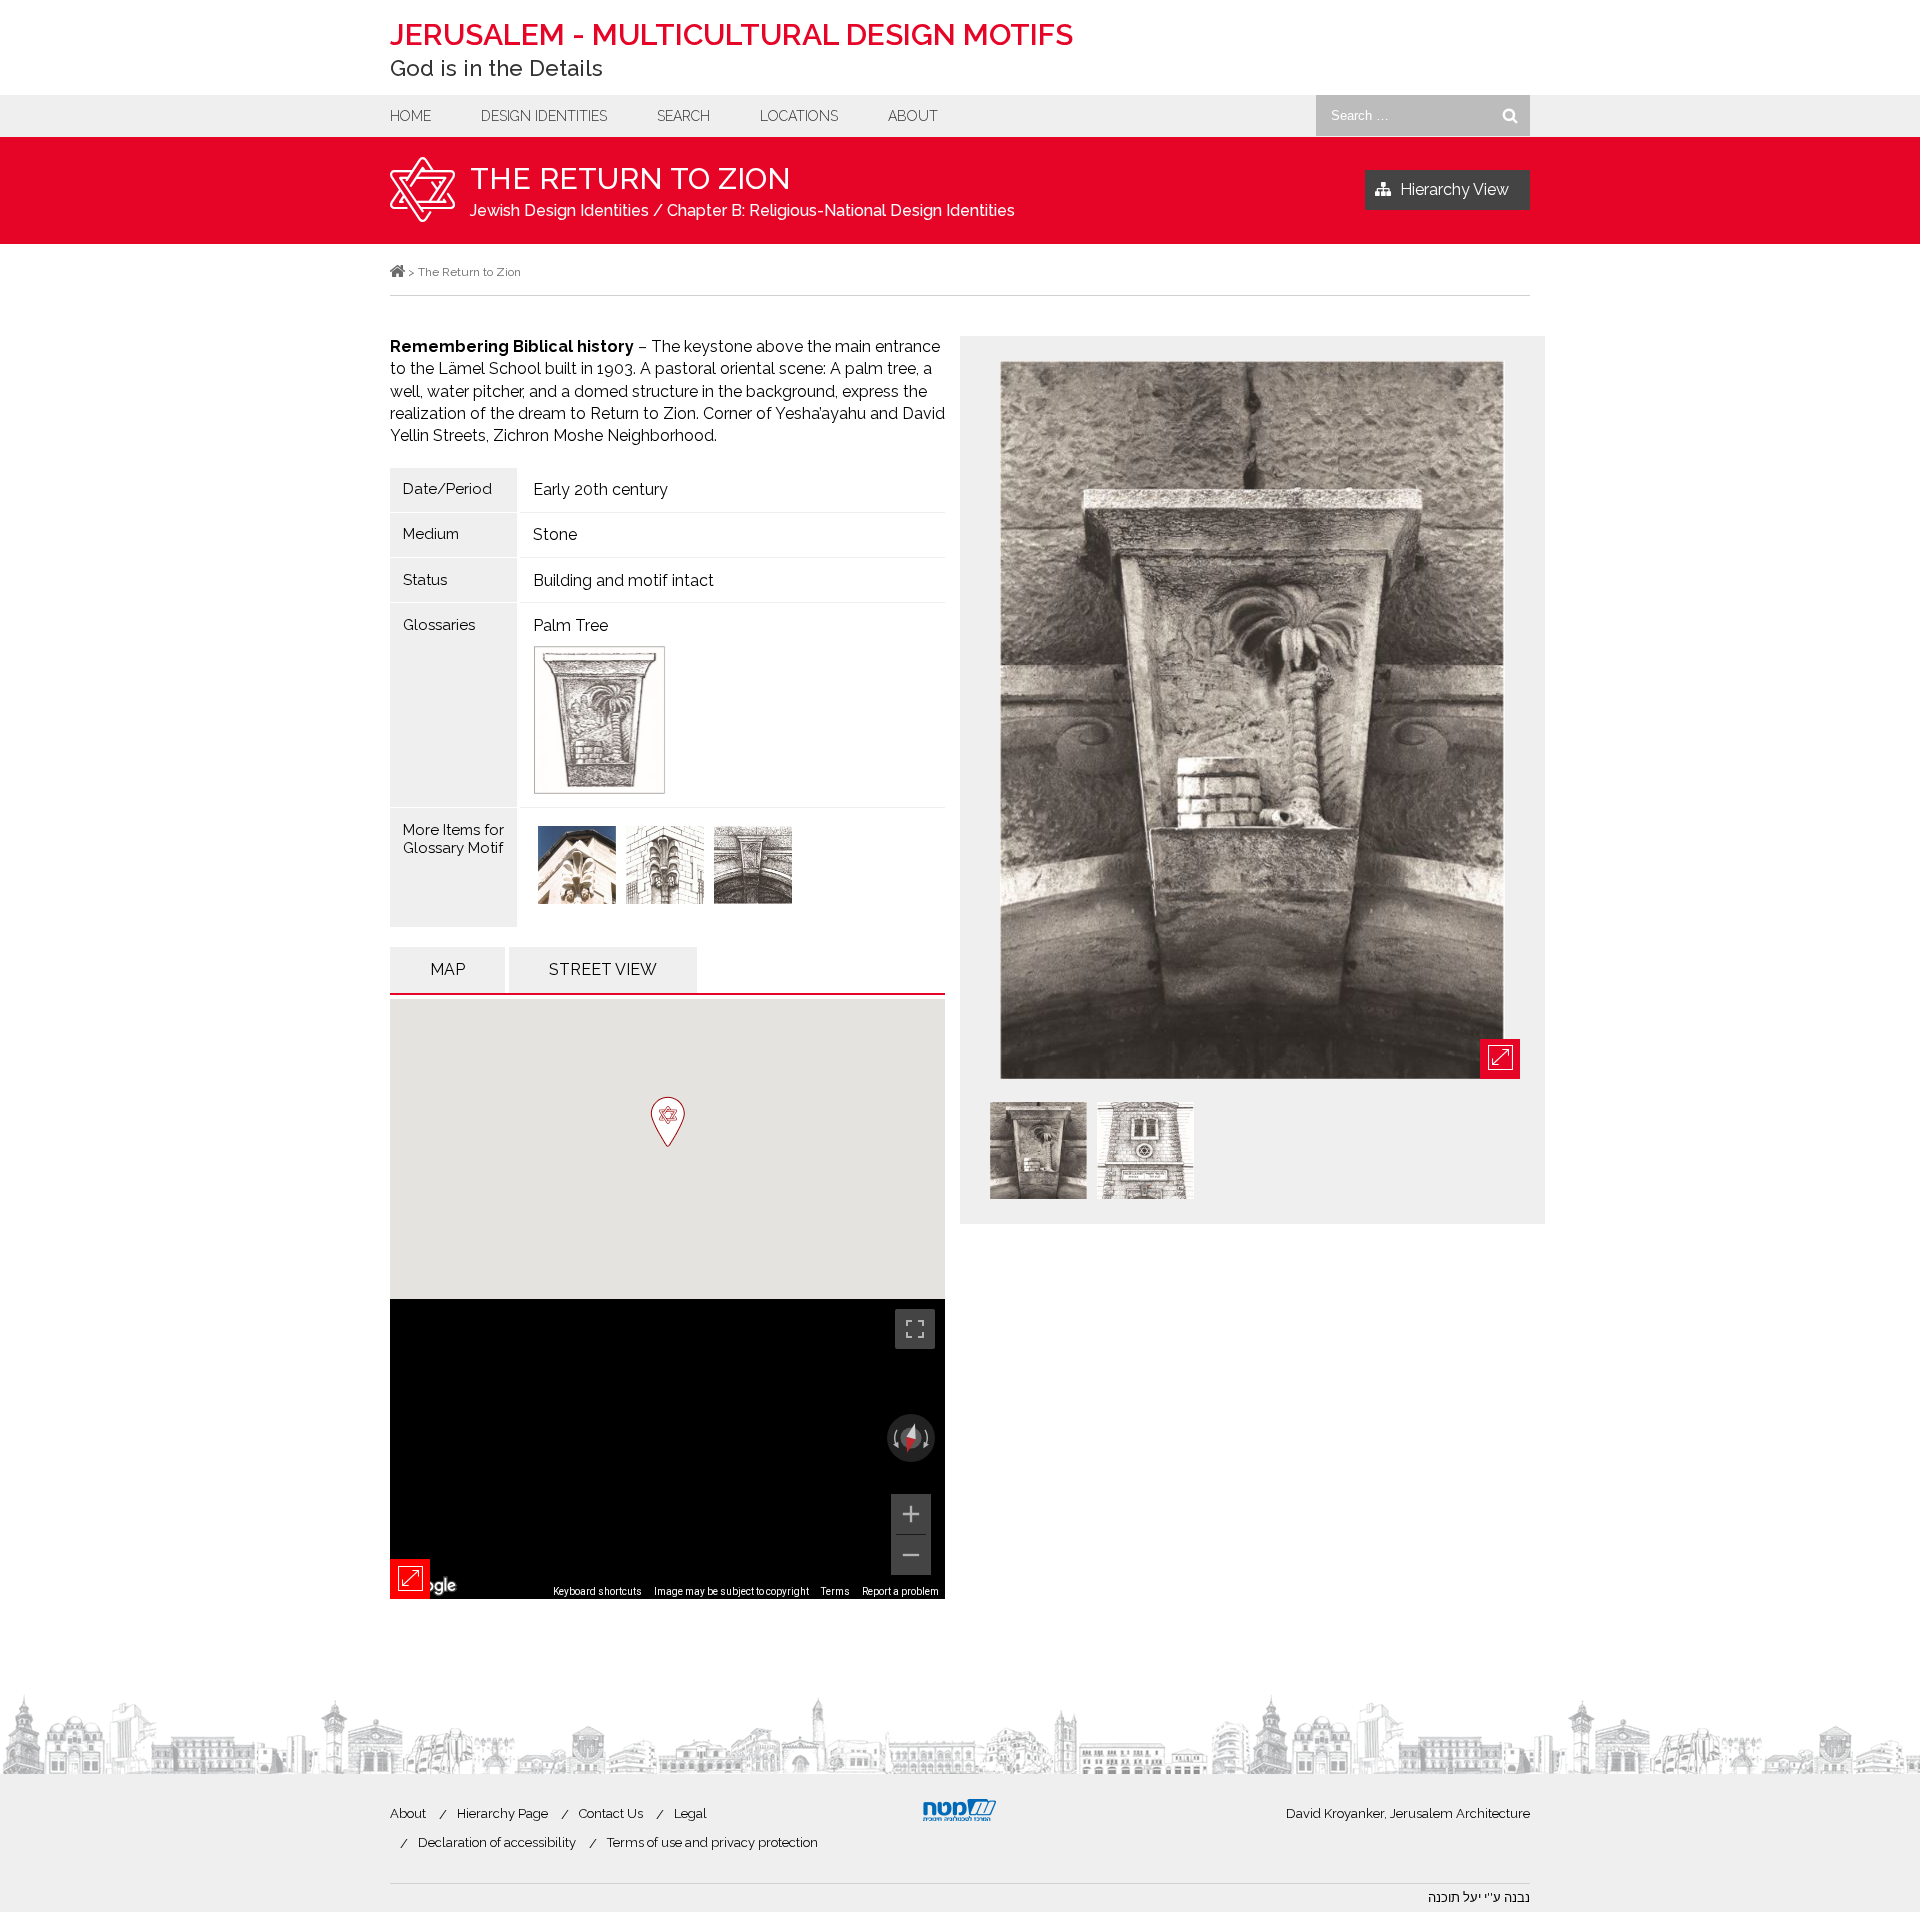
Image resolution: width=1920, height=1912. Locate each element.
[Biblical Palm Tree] (577, 867)
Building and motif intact (623, 580)
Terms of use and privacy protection (712, 1842)
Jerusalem (731, 34)
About (913, 116)
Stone (555, 534)
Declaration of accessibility (497, 1842)
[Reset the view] (911, 1438)
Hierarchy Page (502, 1813)
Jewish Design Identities (559, 210)
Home (410, 116)
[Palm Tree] (733, 720)
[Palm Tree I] (753, 867)
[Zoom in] (911, 1514)
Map (447, 969)
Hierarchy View (1454, 189)
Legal (690, 1813)
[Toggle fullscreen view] (915, 1329)
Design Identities (544, 116)
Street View (603, 969)
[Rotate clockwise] (928, 1438)
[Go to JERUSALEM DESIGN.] (397, 272)
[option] (1252, 721)
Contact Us (611, 1813)
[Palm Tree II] (665, 867)
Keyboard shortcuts (597, 1591)
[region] (667, 1449)
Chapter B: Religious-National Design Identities (841, 210)
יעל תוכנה (1454, 1897)
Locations (799, 116)
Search (683, 116)
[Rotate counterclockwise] (894, 1438)
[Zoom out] (911, 1555)
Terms (835, 1591)
